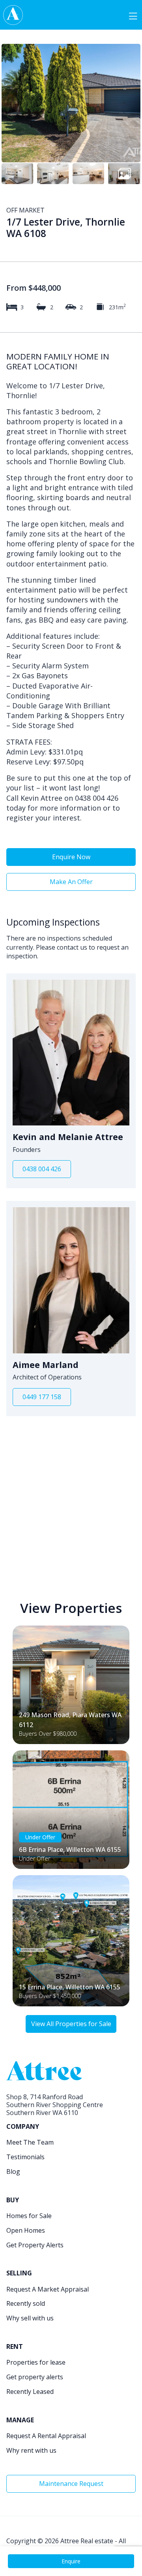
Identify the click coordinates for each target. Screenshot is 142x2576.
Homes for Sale (29, 2216)
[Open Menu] (133, 15)
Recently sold (26, 2303)
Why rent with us (31, 2450)
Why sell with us (30, 2318)
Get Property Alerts (35, 2245)
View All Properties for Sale (71, 2024)
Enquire (71, 2561)
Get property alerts (35, 2377)
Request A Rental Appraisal (46, 2436)
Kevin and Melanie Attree (68, 1137)
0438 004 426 (42, 1169)
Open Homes (26, 2230)
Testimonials (25, 2157)
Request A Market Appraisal (48, 2289)
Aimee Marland (46, 1365)
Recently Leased (30, 2392)
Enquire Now (71, 857)
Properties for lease (36, 2362)
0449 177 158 (42, 1397)
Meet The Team (30, 2142)
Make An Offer (71, 882)
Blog (13, 2171)
